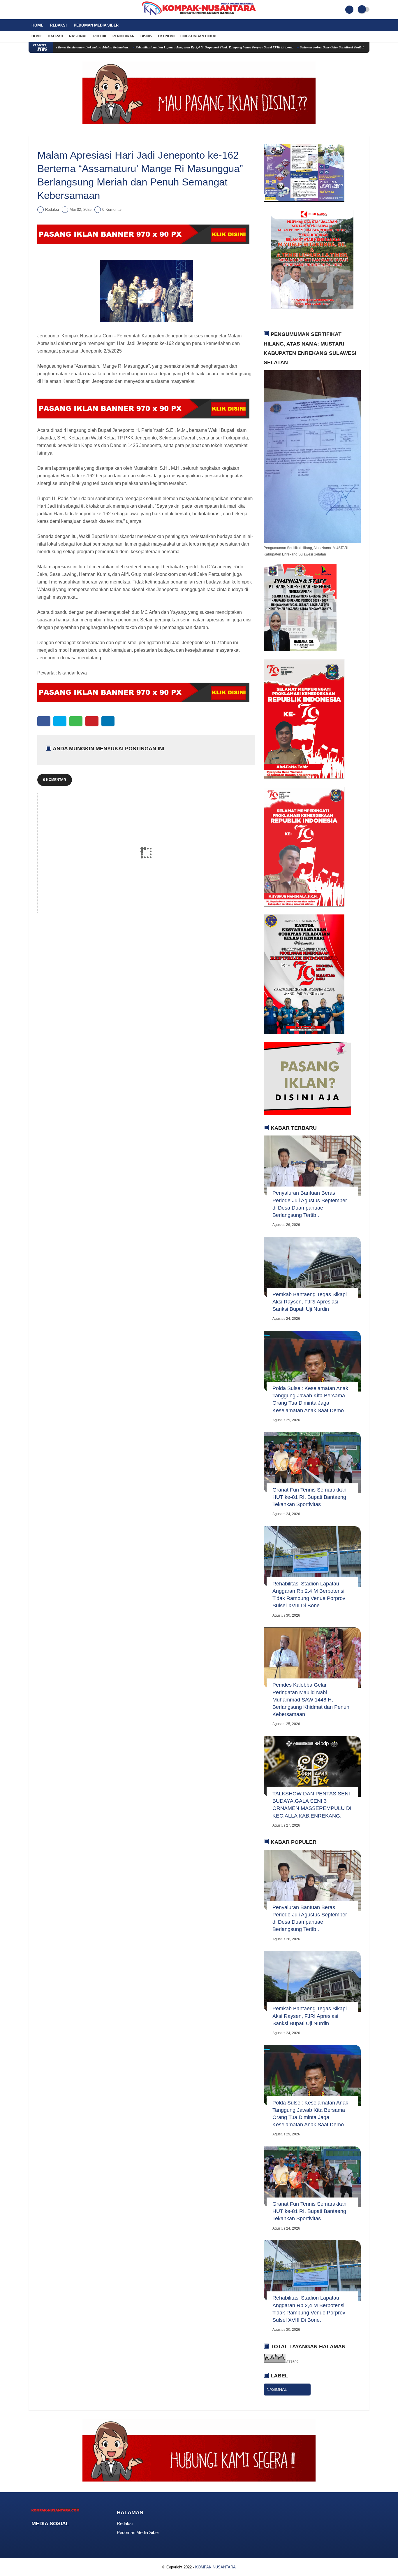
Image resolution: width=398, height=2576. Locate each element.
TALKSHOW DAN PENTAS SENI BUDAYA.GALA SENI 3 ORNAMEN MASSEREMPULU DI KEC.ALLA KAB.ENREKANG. (312, 1805)
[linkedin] (108, 721)
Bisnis (146, 36)
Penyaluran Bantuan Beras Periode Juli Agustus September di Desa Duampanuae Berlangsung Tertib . (310, 1204)
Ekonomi (166, 36)
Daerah (56, 36)
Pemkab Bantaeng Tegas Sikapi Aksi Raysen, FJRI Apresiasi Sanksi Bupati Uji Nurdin (310, 1302)
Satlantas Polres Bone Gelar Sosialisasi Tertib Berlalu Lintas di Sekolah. (289, 47)
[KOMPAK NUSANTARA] (199, 16)
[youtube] (54, 10)
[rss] (80, 2535)
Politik (100, 36)
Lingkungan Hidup (198, 36)
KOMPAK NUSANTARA (215, 2567)
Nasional (78, 36)
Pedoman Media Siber (96, 25)
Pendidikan (124, 36)
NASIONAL (277, 2389)
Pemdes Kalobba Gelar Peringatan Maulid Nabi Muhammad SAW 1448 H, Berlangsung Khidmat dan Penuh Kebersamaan (311, 1700)
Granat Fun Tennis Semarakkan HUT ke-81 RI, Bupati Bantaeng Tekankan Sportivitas (309, 1497)
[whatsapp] (76, 721)
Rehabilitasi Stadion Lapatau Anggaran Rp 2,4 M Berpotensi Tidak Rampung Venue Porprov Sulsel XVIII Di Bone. (155, 47)
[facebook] (30, 10)
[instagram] (46, 10)
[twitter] (38, 10)
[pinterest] (92, 721)
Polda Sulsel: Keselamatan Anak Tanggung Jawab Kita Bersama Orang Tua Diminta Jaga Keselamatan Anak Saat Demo (310, 1399)
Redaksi (58, 25)
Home (37, 25)
